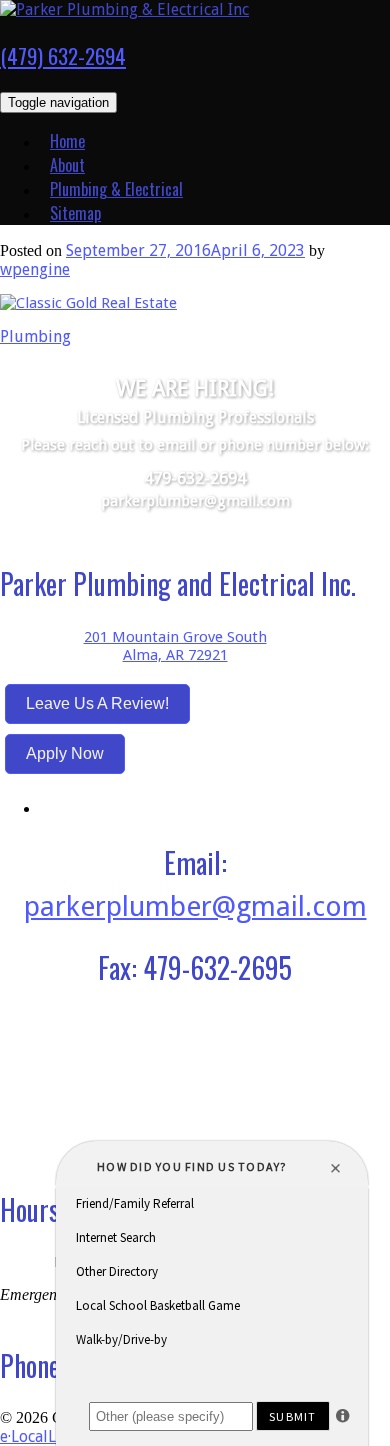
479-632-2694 (195, 478)
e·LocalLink (39, 1436)
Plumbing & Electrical (116, 189)
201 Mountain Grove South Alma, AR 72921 (175, 646)
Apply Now (65, 753)
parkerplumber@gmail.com (195, 501)
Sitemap (75, 213)
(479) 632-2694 (63, 55)
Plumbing (35, 336)
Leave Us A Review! (97, 703)
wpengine (35, 269)
